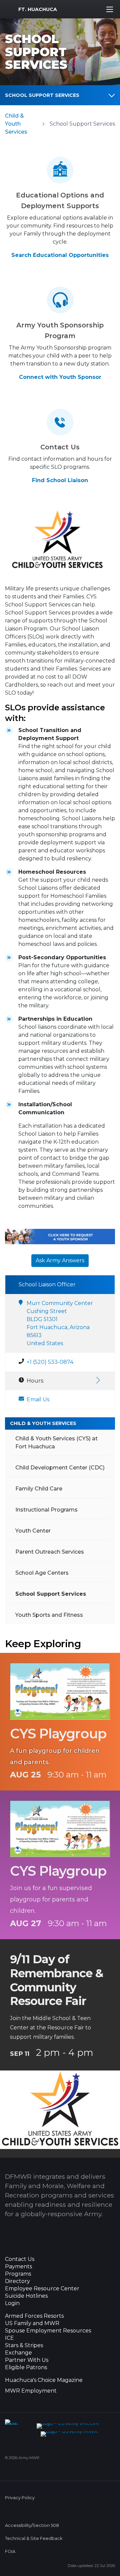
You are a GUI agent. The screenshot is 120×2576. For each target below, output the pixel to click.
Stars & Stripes (24, 2345)
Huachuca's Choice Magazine (44, 2380)
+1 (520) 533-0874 (50, 1362)
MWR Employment (31, 2391)
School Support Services (42, 95)
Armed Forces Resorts (34, 2316)
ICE (9, 2338)
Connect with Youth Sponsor (60, 377)
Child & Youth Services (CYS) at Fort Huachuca (56, 1443)
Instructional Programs (46, 1510)
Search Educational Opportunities (60, 255)
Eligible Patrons (26, 2368)
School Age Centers (42, 1573)
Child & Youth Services (16, 124)
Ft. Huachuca (38, 9)
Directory (17, 2281)
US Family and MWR (32, 2323)
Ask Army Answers (60, 1260)
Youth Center (33, 1531)
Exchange (18, 2353)
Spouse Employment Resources (48, 2331)
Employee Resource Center (42, 2289)
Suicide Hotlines (26, 2296)
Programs (18, 2274)
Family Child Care (39, 1489)
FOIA (10, 2551)
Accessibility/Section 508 (32, 2525)
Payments (18, 2267)
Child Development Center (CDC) (60, 1468)
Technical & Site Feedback (34, 2538)
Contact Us (20, 2259)
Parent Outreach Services (50, 1552)
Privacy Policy (20, 2498)
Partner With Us (27, 2360)
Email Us (38, 1399)
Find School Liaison (60, 480)
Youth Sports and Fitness (49, 1615)
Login (12, 2303)
